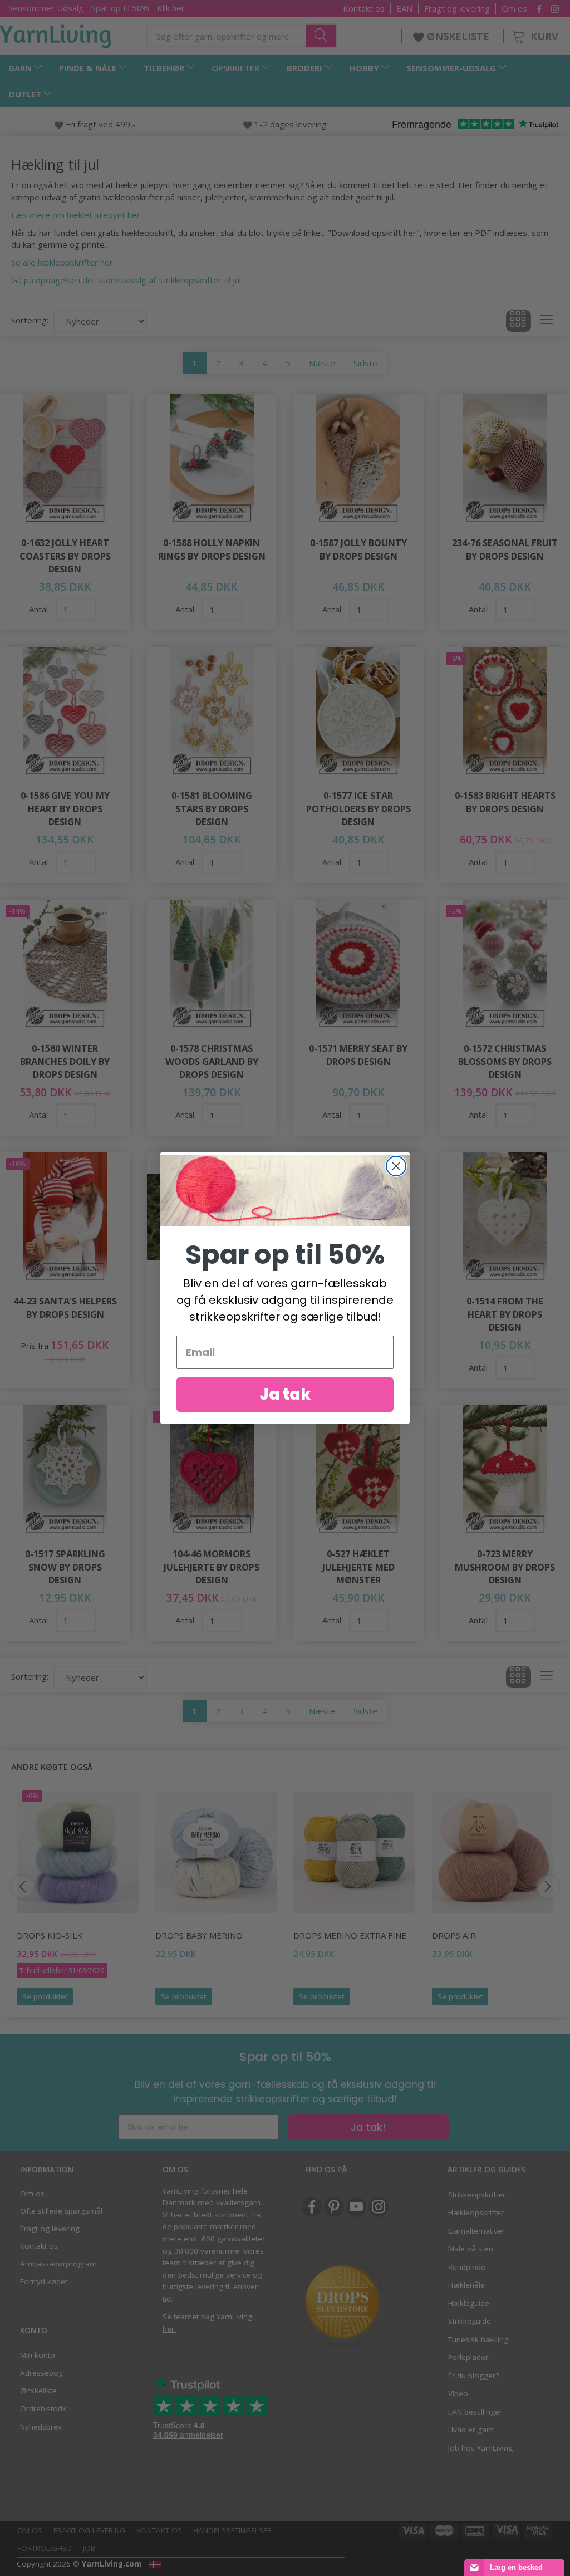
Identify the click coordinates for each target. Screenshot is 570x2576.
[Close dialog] (396, 1166)
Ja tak (285, 1394)
